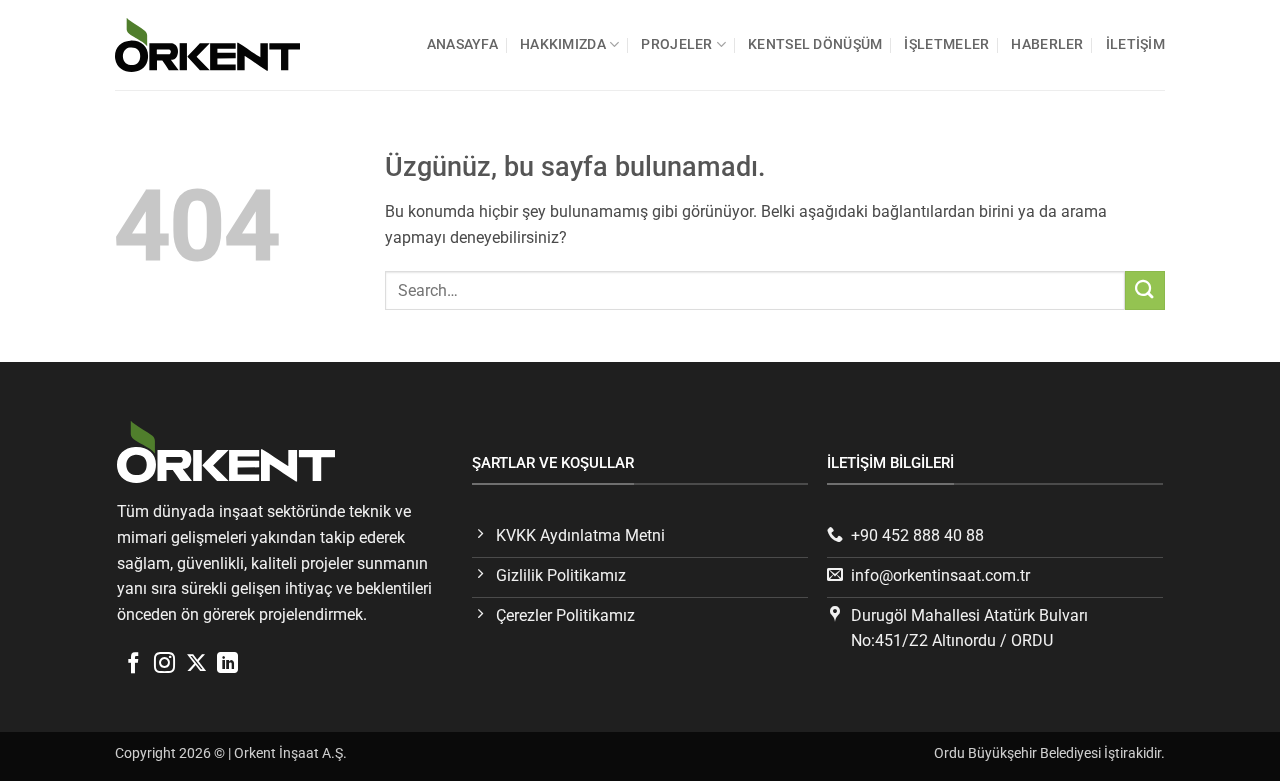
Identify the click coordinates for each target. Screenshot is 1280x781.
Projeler (676, 44)
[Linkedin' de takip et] (227, 664)
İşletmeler (946, 44)
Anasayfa (462, 44)
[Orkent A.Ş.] (215, 44)
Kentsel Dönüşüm (815, 44)
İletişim (1135, 44)
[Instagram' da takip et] (164, 664)
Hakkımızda (563, 44)
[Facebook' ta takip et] (133, 664)
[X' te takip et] (196, 664)
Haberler (1047, 44)
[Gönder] (1145, 290)
